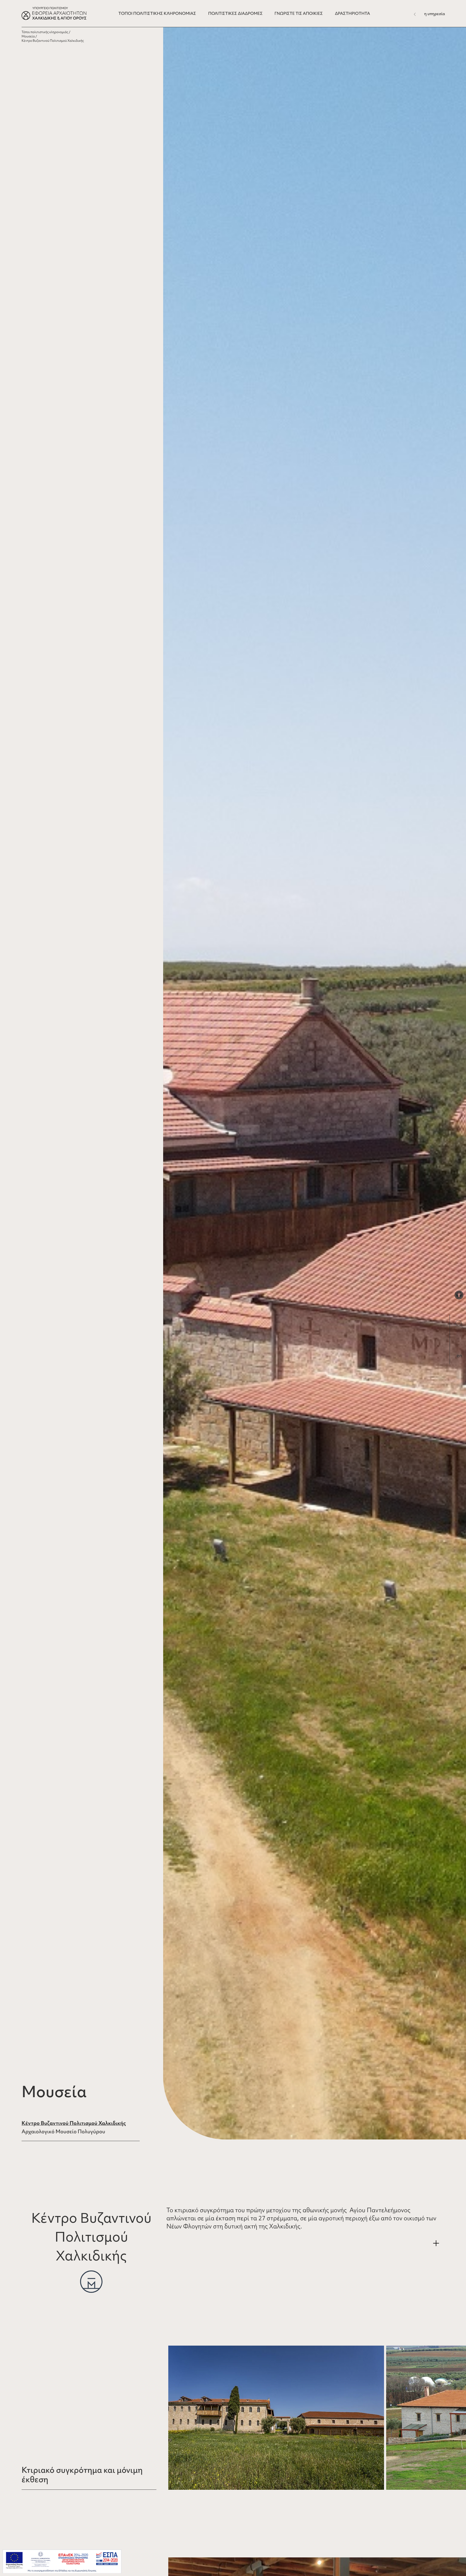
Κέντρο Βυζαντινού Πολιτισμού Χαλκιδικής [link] (74, 2123)
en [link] (459, 1355)
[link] (459, 1295)
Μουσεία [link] (28, 36)
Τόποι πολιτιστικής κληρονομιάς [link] (45, 32)
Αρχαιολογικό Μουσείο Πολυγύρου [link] (63, 2131)
